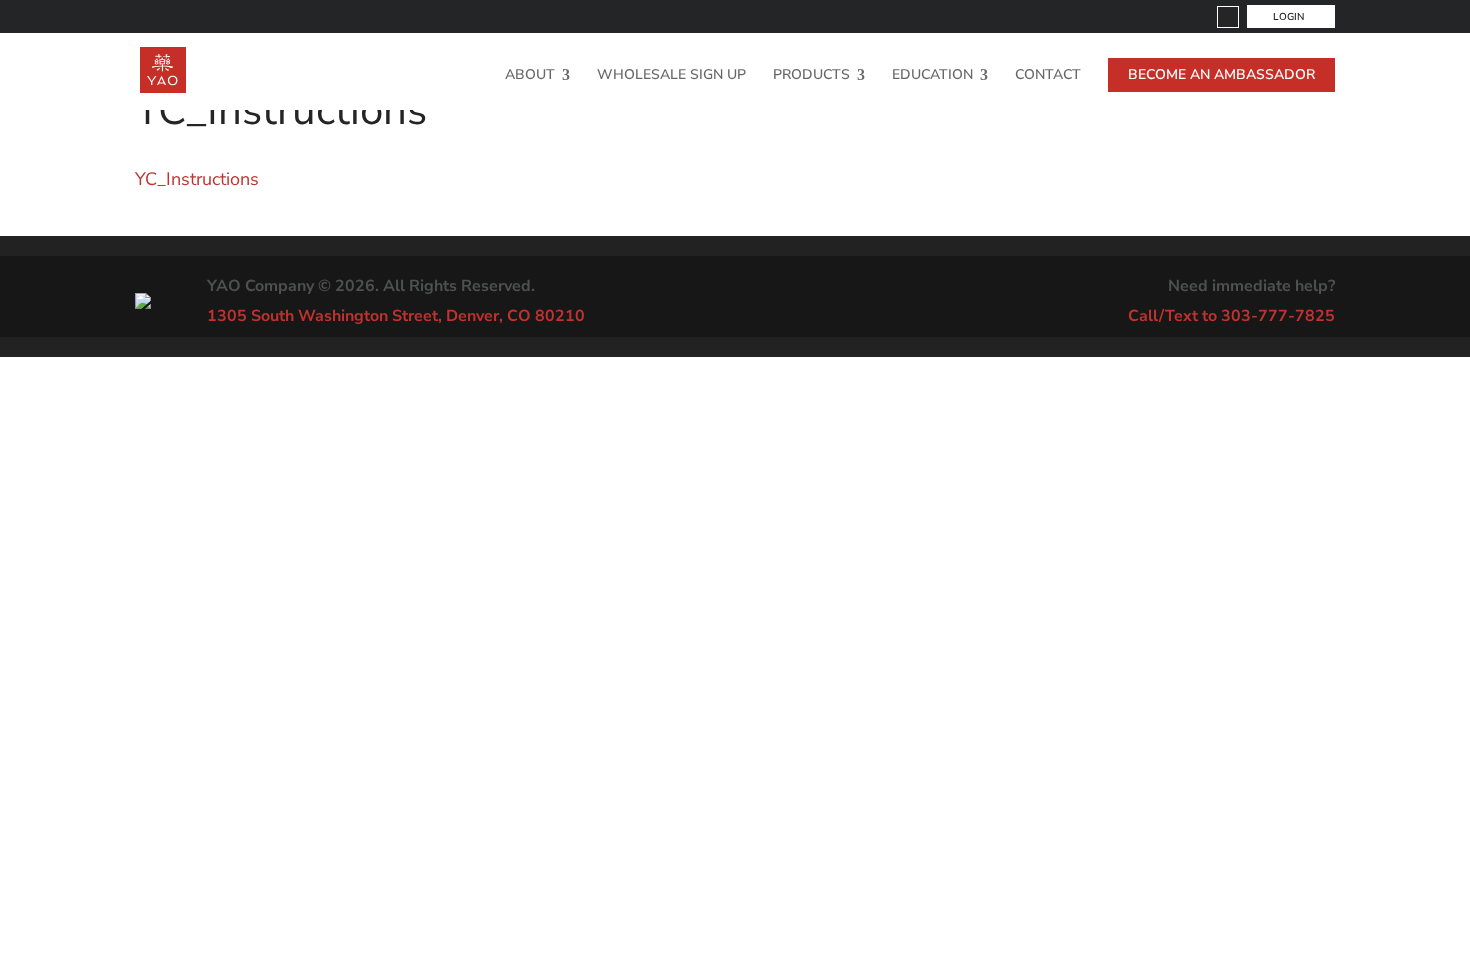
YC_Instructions (197, 179)
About (530, 76)
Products (811, 76)
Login (1288, 17)
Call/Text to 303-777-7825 (1231, 316)
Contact (1048, 76)
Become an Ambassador (1221, 74)
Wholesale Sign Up (671, 76)
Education (932, 76)
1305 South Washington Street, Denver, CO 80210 (396, 316)
